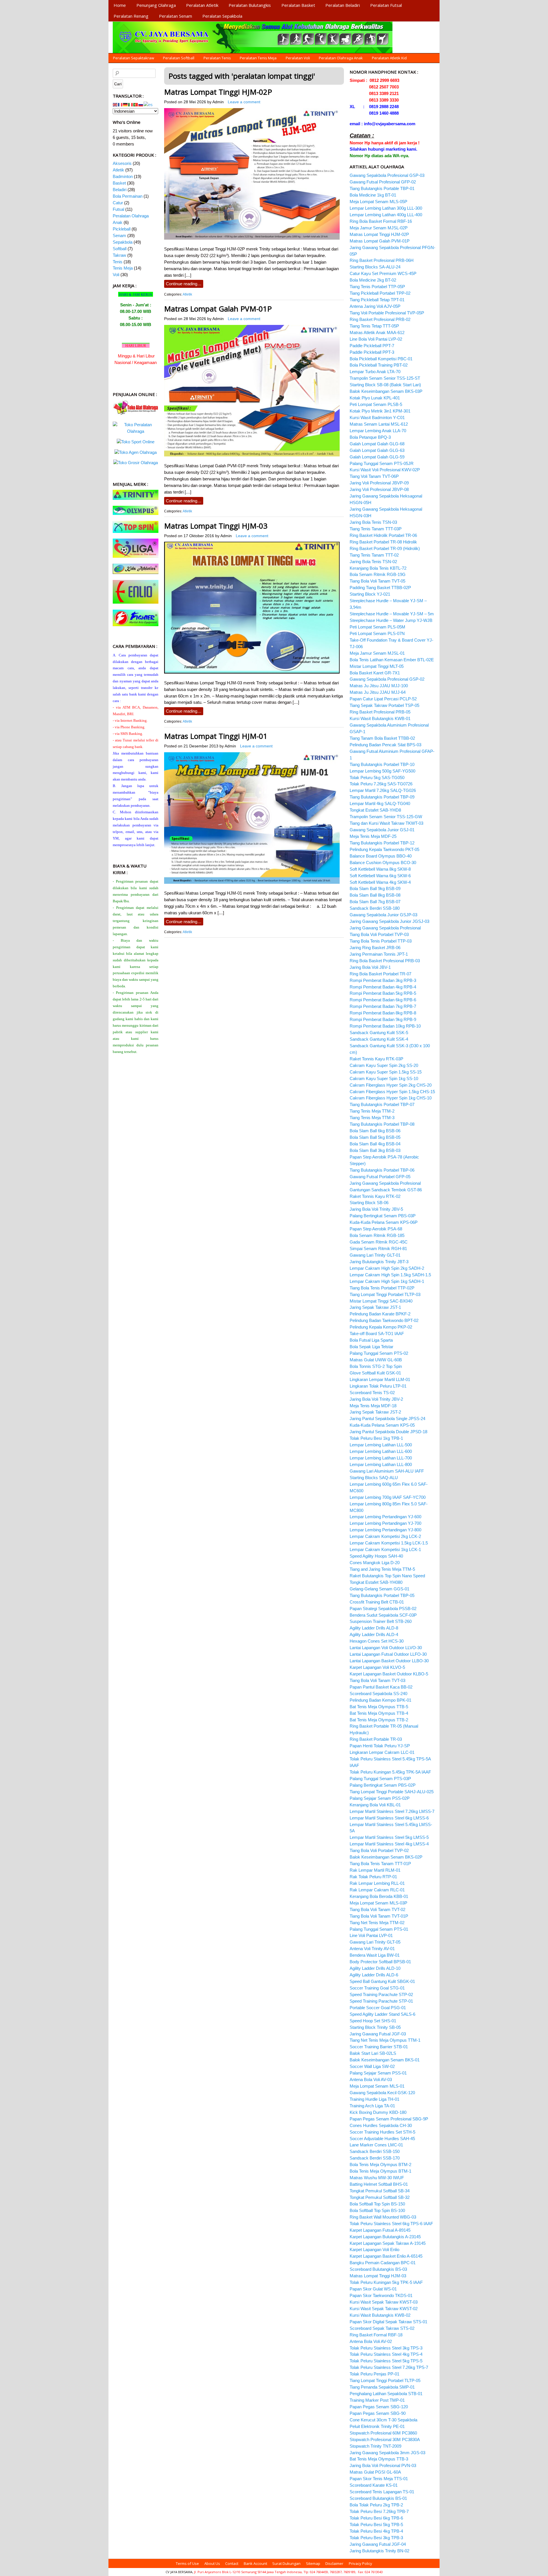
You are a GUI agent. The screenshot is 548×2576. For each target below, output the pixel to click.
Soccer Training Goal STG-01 (377, 1988)
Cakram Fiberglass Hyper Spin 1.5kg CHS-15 (392, 1092)
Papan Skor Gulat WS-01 (373, 2289)
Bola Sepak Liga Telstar (371, 1347)
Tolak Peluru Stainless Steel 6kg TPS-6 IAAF (391, 2224)
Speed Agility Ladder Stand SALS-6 (382, 2014)
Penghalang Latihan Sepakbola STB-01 (386, 2394)
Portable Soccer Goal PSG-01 (378, 2008)
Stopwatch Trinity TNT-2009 (375, 2446)
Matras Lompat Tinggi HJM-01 (216, 736)
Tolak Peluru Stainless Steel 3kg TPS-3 (386, 2348)
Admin (218, 102)
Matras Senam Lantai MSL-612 (379, 424)
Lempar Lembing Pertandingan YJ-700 (385, 1523)
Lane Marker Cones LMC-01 (376, 2145)
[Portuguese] (136, 104)
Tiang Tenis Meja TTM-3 (372, 1118)
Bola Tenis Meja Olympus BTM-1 (380, 2171)
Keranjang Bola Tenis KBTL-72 (378, 568)
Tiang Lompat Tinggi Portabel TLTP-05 (385, 2380)
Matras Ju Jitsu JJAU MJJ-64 (378, 692)
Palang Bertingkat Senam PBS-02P (383, 1785)
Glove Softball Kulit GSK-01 (375, 1373)
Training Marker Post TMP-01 (377, 2400)
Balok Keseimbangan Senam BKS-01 (385, 2060)
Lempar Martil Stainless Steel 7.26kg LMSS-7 (392, 1811)
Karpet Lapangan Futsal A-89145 (380, 2230)
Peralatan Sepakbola (222, 16)
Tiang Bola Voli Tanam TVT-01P (379, 1916)
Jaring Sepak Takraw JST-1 (375, 1307)
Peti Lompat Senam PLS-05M (377, 627)
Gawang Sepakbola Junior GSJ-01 (382, 830)
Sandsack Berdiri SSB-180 (375, 908)
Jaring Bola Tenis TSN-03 (373, 522)
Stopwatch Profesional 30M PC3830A (385, 2439)
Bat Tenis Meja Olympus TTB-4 (379, 1713)
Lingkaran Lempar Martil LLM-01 (380, 1379)
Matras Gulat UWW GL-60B (376, 1360)
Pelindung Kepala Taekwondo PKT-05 (384, 849)
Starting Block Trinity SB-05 (375, 2027)
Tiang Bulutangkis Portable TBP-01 (382, 188)
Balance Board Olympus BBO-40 (381, 856)
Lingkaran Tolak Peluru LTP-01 (378, 1386)
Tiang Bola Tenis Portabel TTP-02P (382, 1288)
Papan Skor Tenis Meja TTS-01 (379, 2479)
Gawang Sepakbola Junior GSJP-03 (383, 915)
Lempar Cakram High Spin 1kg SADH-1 (387, 1281)
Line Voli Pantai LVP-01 (371, 1935)
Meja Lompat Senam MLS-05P (378, 202)
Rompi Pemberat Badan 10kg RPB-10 (385, 1026)
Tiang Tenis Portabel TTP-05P (377, 287)
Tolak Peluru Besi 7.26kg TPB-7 (379, 2511)
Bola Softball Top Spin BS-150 (377, 2204)
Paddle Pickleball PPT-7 (372, 346)
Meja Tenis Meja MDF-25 (373, 836)
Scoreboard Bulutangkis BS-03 (378, 2269)
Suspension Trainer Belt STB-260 (381, 1621)
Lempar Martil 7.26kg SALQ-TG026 (383, 790)
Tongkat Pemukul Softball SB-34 (380, 2191)
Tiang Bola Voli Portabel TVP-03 (379, 934)
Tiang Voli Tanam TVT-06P (374, 476)
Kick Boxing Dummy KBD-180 (378, 2112)
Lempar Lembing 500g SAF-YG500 (382, 771)
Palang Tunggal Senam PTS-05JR (382, 463)
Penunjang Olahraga (156, 5)
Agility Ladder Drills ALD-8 (374, 1628)
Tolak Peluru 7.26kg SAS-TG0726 (381, 784)
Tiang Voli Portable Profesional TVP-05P (387, 313)
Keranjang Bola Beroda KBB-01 (379, 1896)
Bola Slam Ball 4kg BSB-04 (375, 1144)
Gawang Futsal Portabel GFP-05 (380, 1177)
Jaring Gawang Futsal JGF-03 (378, 2034)
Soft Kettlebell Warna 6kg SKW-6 (380, 876)
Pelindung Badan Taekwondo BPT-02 (384, 1320)
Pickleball (122, 229)
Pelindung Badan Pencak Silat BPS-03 (385, 745)
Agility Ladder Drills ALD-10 (375, 1968)
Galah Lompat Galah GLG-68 (377, 444)
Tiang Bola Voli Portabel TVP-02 (379, 1850)
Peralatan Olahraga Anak (341, 58)
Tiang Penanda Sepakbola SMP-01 (382, 2387)
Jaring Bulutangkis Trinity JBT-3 (379, 1262)
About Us (212, 2563)
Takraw (119, 255)
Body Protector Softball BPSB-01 (380, 1962)
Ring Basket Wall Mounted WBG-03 (383, 2217)
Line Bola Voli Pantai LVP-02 (376, 339)
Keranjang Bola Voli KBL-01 (375, 1805)
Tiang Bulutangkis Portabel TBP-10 (382, 764)
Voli (116, 275)
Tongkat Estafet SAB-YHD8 (375, 810)
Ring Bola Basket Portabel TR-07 (380, 974)
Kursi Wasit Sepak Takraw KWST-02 (384, 2309)
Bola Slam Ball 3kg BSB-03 (375, 1150)
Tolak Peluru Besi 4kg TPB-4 (376, 2531)
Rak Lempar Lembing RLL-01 (377, 1883)
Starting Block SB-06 (369, 1203)
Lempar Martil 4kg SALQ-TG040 (380, 803)
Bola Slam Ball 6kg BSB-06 (375, 1131)
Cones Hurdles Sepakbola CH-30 (381, 2125)
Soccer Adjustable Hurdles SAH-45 (382, 2139)
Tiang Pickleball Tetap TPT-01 (377, 300)
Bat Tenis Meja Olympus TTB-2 (379, 1720)
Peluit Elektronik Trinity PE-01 (377, 2426)
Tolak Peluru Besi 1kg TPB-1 (376, 1438)
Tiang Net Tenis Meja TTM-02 (377, 1923)
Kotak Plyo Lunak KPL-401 (375, 398)
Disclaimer (334, 2563)
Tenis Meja (123, 268)
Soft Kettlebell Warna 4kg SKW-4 (380, 882)
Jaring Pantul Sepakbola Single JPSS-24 (387, 1419)
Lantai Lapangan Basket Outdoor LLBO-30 (389, 1661)
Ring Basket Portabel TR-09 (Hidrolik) (385, 548)
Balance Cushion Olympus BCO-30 (383, 863)
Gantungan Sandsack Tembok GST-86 (386, 1190)
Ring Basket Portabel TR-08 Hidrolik (383, 542)
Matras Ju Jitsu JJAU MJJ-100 (379, 686)
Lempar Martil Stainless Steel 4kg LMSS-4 (389, 1844)
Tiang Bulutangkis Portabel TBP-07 (382, 1104)
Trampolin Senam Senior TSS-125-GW (386, 817)
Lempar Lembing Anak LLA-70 (378, 431)
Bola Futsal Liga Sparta (371, 1340)
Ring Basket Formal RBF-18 (376, 2335)
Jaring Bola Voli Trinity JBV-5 (376, 1209)
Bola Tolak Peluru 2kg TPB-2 (376, 2505)
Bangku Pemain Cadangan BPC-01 (383, 2263)
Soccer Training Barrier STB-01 (379, 2047)
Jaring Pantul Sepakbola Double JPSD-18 (388, 1432)
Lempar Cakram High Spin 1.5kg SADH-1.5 (390, 1275)
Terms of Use (187, 2563)
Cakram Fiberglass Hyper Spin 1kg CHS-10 (391, 1098)
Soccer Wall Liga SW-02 (372, 2066)
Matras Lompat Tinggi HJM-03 (216, 526)
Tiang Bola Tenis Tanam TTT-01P (380, 1864)
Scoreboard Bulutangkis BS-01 (378, 2498)
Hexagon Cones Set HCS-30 (377, 1641)
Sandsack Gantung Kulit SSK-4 (379, 1039)
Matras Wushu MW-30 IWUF (377, 2178)
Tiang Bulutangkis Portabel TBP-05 (382, 1595)
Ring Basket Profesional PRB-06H (382, 260)
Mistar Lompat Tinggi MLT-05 (377, 666)
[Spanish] (148, 104)
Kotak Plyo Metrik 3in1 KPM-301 (380, 411)
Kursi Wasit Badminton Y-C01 (377, 417)
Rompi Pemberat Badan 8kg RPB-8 (383, 1013)
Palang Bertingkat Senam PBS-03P (383, 1216)
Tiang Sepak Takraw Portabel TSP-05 (384, 705)
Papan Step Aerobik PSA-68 (376, 1229)
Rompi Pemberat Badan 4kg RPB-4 (383, 987)
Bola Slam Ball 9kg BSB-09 (375, 888)
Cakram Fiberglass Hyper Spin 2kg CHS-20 (391, 1085)
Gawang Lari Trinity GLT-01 (375, 1255)
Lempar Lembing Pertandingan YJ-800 (385, 1530)
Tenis (118, 262)
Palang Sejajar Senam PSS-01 (378, 2073)
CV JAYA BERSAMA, (180, 2572)
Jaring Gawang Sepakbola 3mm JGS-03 (387, 2453)
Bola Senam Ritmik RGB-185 (377, 1235)
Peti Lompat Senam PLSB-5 (376, 404)
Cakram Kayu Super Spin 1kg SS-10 (384, 1078)
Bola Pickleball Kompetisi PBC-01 (381, 359)
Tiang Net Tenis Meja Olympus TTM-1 (385, 2040)
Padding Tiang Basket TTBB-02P (380, 588)
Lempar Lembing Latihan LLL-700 (381, 1458)
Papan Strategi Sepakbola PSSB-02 (383, 1609)
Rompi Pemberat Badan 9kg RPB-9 (383, 1019)
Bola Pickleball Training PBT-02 (379, 365)
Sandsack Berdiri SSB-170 (375, 2158)
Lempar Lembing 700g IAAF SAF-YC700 (388, 1497)
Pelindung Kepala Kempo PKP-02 (381, 1327)
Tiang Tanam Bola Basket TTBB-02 (382, 738)
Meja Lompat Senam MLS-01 (377, 2086)
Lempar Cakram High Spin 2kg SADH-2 (387, 1268)
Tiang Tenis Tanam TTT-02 (374, 555)
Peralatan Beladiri (343, 5)
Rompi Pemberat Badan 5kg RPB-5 (383, 993)
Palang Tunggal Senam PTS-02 (379, 1353)
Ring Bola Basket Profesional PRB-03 (385, 961)
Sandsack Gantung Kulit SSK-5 (379, 1033)
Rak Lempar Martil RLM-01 (375, 1870)
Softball (120, 249)
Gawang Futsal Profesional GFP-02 (383, 182)
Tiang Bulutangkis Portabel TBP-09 (382, 797)
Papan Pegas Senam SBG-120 (379, 2407)
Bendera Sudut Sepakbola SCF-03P (383, 1615)
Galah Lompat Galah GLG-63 (377, 450)
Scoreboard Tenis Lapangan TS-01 (382, 2492)
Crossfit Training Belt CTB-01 (377, 1602)
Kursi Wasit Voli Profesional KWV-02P (385, 470)
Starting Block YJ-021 (370, 594)
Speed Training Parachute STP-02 (381, 1994)
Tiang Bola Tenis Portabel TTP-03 (381, 941)
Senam (119, 235)
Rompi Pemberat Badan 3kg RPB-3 (383, 980)
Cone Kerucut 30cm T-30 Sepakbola (383, 2420)
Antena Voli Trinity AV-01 (372, 1949)
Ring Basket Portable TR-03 (376, 1739)
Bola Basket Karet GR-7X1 (375, 673)
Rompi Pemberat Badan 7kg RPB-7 (383, 1006)
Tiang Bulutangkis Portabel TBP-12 (382, 843)
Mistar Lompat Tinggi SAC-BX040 (381, 1301)
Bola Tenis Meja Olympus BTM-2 (380, 2164)
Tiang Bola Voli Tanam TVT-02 (377, 1909)
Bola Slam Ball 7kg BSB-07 (375, 902)
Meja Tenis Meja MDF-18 (373, 1406)
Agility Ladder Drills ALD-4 (374, 1634)
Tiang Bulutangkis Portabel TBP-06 (382, 1170)
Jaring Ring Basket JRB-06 (375, 948)
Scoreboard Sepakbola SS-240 (378, 1694)
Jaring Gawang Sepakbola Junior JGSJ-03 (389, 921)
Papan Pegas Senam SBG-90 (378, 2413)
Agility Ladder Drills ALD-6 (374, 1975)
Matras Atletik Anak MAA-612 (377, 332)
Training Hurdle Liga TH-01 (374, 2099)
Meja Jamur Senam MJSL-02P (379, 228)
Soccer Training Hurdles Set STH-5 (382, 2132)
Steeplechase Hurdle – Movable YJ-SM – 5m (392, 614)
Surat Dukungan (286, 2563)
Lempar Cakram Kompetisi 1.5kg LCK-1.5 (389, 1543)
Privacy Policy (360, 2563)
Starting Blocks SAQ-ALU (374, 1478)
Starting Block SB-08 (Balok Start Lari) (385, 385)
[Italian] (131, 104)
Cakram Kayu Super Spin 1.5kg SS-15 (386, 1072)
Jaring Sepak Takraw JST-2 (375, 1412)
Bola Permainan (128, 196)
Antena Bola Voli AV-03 (371, 2079)
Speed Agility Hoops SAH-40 (376, 1556)
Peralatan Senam (176, 16)
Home (120, 5)
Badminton (123, 176)
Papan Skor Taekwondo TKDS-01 (381, 2295)
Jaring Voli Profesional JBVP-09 (379, 483)
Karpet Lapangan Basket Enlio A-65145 (386, 2256)
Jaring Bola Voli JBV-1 (370, 967)
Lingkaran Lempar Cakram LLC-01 (382, 1752)
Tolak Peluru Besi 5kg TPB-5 (376, 2525)
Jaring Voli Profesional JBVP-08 (379, 489)
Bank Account (255, 2563)
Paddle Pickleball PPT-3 (372, 352)
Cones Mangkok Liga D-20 (375, 1563)
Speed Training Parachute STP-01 (381, 2001)
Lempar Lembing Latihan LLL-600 (381, 1451)
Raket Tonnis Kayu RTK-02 (375, 1196)
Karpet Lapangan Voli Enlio (374, 2250)
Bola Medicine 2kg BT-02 (373, 280)
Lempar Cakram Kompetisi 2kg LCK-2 (385, 1536)
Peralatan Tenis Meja (258, 58)
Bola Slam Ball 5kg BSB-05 (375, 1137)
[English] (115, 104)
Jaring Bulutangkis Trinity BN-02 (379, 2551)
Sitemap (313, 2563)
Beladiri (120, 190)
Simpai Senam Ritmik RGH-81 (378, 1248)
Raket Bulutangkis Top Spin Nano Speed (387, 1576)
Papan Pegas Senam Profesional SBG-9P (389, 2119)
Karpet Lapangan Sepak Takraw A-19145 (388, 2243)
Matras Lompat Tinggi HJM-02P (218, 92)
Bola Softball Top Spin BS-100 (377, 2210)
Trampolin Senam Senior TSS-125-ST (385, 378)
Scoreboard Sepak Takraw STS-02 (382, 2328)
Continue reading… (184, 284)
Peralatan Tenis (217, 58)
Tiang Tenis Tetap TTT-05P (374, 326)
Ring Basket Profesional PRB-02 (380, 319)
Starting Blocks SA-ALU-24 (375, 267)
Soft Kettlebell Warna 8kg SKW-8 (380, 869)
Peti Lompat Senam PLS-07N (377, 633)
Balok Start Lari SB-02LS (373, 2053)
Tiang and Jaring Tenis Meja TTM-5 (382, 1569)
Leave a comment (244, 102)
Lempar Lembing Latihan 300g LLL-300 (386, 208)
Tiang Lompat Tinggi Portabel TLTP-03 (385, 1294)
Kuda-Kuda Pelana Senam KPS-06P (384, 1222)
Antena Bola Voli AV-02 (371, 2341)
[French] (120, 104)
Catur (118, 203)
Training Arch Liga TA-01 (372, 2106)
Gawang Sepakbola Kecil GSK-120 (382, 2093)
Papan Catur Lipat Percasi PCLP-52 (383, 699)
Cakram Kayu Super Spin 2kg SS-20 (384, 1065)
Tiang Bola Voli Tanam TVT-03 (377, 1680)
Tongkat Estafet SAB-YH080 (376, 1582)
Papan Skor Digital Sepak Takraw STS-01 (388, 2322)
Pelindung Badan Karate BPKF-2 (380, 1314)
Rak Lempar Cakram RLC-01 (377, 1890)
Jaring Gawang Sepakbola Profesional (385, 928)
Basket (119, 183)
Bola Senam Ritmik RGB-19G (378, 574)
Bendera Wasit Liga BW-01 (375, 1955)
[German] (126, 104)
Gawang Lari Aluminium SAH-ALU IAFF (387, 1471)
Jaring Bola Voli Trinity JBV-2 (376, 1399)
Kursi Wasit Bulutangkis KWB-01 (380, 718)
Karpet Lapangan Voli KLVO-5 (377, 1667)
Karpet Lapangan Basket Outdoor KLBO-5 (389, 1674)
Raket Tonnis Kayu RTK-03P (376, 1059)
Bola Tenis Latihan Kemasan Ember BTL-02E (392, 660)
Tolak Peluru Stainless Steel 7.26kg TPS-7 (389, 2367)
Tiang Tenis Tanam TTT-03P (376, 529)
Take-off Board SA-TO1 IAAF (377, 1334)
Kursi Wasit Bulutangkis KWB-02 (380, 2315)
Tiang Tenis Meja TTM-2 (372, 1111)
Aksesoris (122, 163)
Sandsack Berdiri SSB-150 (375, 2151)
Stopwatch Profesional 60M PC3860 (383, 2433)
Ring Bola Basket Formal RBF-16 (381, 221)
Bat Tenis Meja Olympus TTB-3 (379, 2459)
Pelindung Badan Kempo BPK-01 (380, 1700)
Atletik (187, 294)
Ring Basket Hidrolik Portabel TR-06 (383, 535)
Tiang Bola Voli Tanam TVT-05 (377, 581)
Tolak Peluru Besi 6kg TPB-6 (376, 2518)
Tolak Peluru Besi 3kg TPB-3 (376, 2538)
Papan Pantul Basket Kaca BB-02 (381, 1687)
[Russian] (141, 104)
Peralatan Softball (179, 58)
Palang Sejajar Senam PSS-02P (380, 1798)
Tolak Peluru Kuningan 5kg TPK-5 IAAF (386, 2282)
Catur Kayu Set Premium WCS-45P (383, 273)
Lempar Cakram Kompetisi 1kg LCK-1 (385, 1549)
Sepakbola (123, 242)
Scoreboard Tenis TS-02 (372, 1393)
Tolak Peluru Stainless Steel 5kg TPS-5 (386, 2361)
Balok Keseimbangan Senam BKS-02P (386, 1857)
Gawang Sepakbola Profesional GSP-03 (387, 175)
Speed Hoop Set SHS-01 (373, 2021)
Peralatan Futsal (386, 5)
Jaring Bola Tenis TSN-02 (373, 562)
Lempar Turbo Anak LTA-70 (375, 372)
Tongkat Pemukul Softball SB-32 (380, 2197)
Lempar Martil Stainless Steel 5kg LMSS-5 (389, 1837)
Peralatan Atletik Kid (389, 58)
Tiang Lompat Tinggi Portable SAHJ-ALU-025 (392, 1792)
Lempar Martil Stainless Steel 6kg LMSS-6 (389, 1818)
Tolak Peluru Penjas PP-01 (374, 2374)
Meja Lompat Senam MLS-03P (378, 1903)
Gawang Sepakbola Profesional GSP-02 (387, 679)
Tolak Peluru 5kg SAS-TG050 (377, 778)
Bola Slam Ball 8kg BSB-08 (375, 895)
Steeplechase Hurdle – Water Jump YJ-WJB (391, 620)
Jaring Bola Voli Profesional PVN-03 (383, 2465)
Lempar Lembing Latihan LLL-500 (381, 1445)
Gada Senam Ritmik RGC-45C (379, 1242)
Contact (232, 2563)
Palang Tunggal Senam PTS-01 (379, 1929)
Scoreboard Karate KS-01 (374, 2485)
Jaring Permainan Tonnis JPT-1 (379, 954)
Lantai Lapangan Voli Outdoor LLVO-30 (386, 1648)
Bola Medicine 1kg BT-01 (373, 195)
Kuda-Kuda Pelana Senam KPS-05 (382, 1425)
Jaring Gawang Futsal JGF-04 (378, 2544)
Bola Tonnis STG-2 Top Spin (376, 1366)
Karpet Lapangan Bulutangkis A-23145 (385, 2237)
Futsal (118, 209)
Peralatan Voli (298, 58)
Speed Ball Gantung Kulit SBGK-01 (382, 1981)
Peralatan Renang (131, 16)
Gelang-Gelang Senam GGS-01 (379, 1589)
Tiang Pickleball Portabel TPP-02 (380, 293)
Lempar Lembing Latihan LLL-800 (381, 1464)
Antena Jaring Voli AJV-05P (375, 306)
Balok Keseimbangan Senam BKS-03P (386, 391)
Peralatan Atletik (202, 5)
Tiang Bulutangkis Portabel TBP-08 (382, 1124)
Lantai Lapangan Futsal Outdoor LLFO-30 (388, 1654)
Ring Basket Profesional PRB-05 (380, 712)
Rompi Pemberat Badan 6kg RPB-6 (383, 1000)
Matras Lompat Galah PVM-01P (218, 309)
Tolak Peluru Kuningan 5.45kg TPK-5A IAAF (390, 1772)
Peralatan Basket (298, 5)
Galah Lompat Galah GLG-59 (377, 457)
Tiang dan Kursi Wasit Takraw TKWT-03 (386, 823)
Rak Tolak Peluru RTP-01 (373, 1877)
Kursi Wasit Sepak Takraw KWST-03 (384, 2302)
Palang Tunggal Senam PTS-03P (380, 1779)
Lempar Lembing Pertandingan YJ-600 (385, 1517)
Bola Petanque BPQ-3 (370, 437)
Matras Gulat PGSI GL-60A (375, 2472)
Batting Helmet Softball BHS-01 (379, 2184)
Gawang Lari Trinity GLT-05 (375, 1942)
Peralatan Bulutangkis (250, 5)
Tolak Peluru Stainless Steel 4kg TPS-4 (386, 2354)
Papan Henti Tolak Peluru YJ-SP (380, 1746)
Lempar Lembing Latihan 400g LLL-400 (386, 215)
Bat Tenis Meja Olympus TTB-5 (379, 1707)
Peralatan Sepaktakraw (134, 58)
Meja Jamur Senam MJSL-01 (377, 653)
